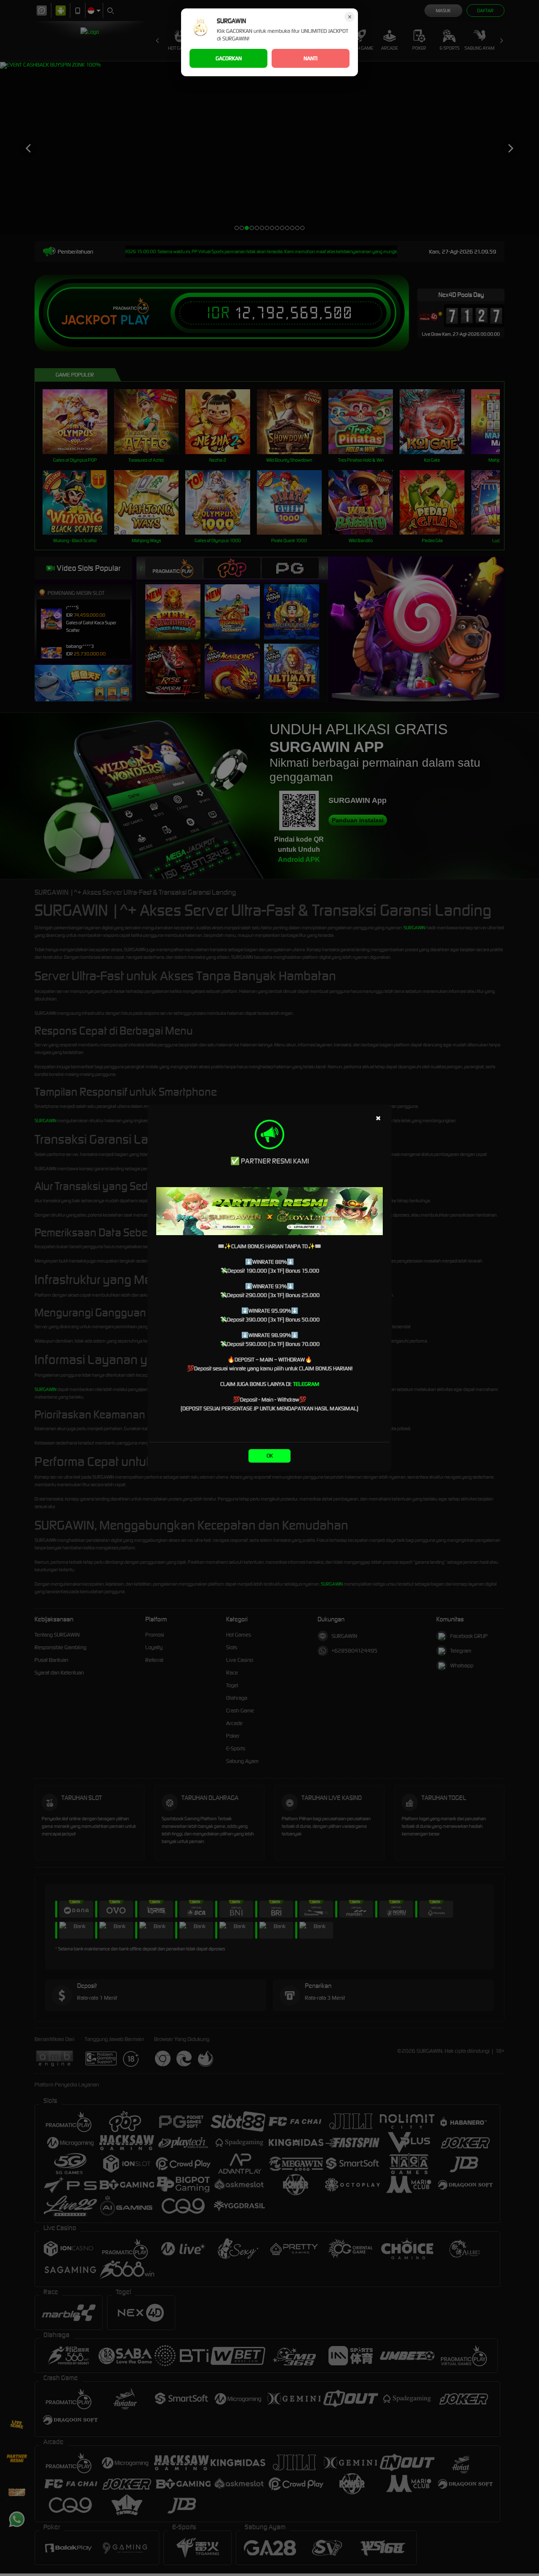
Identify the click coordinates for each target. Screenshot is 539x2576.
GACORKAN (229, 58)
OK (270, 1456)
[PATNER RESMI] (269, 1211)
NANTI (311, 58)
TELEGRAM (306, 1384)
